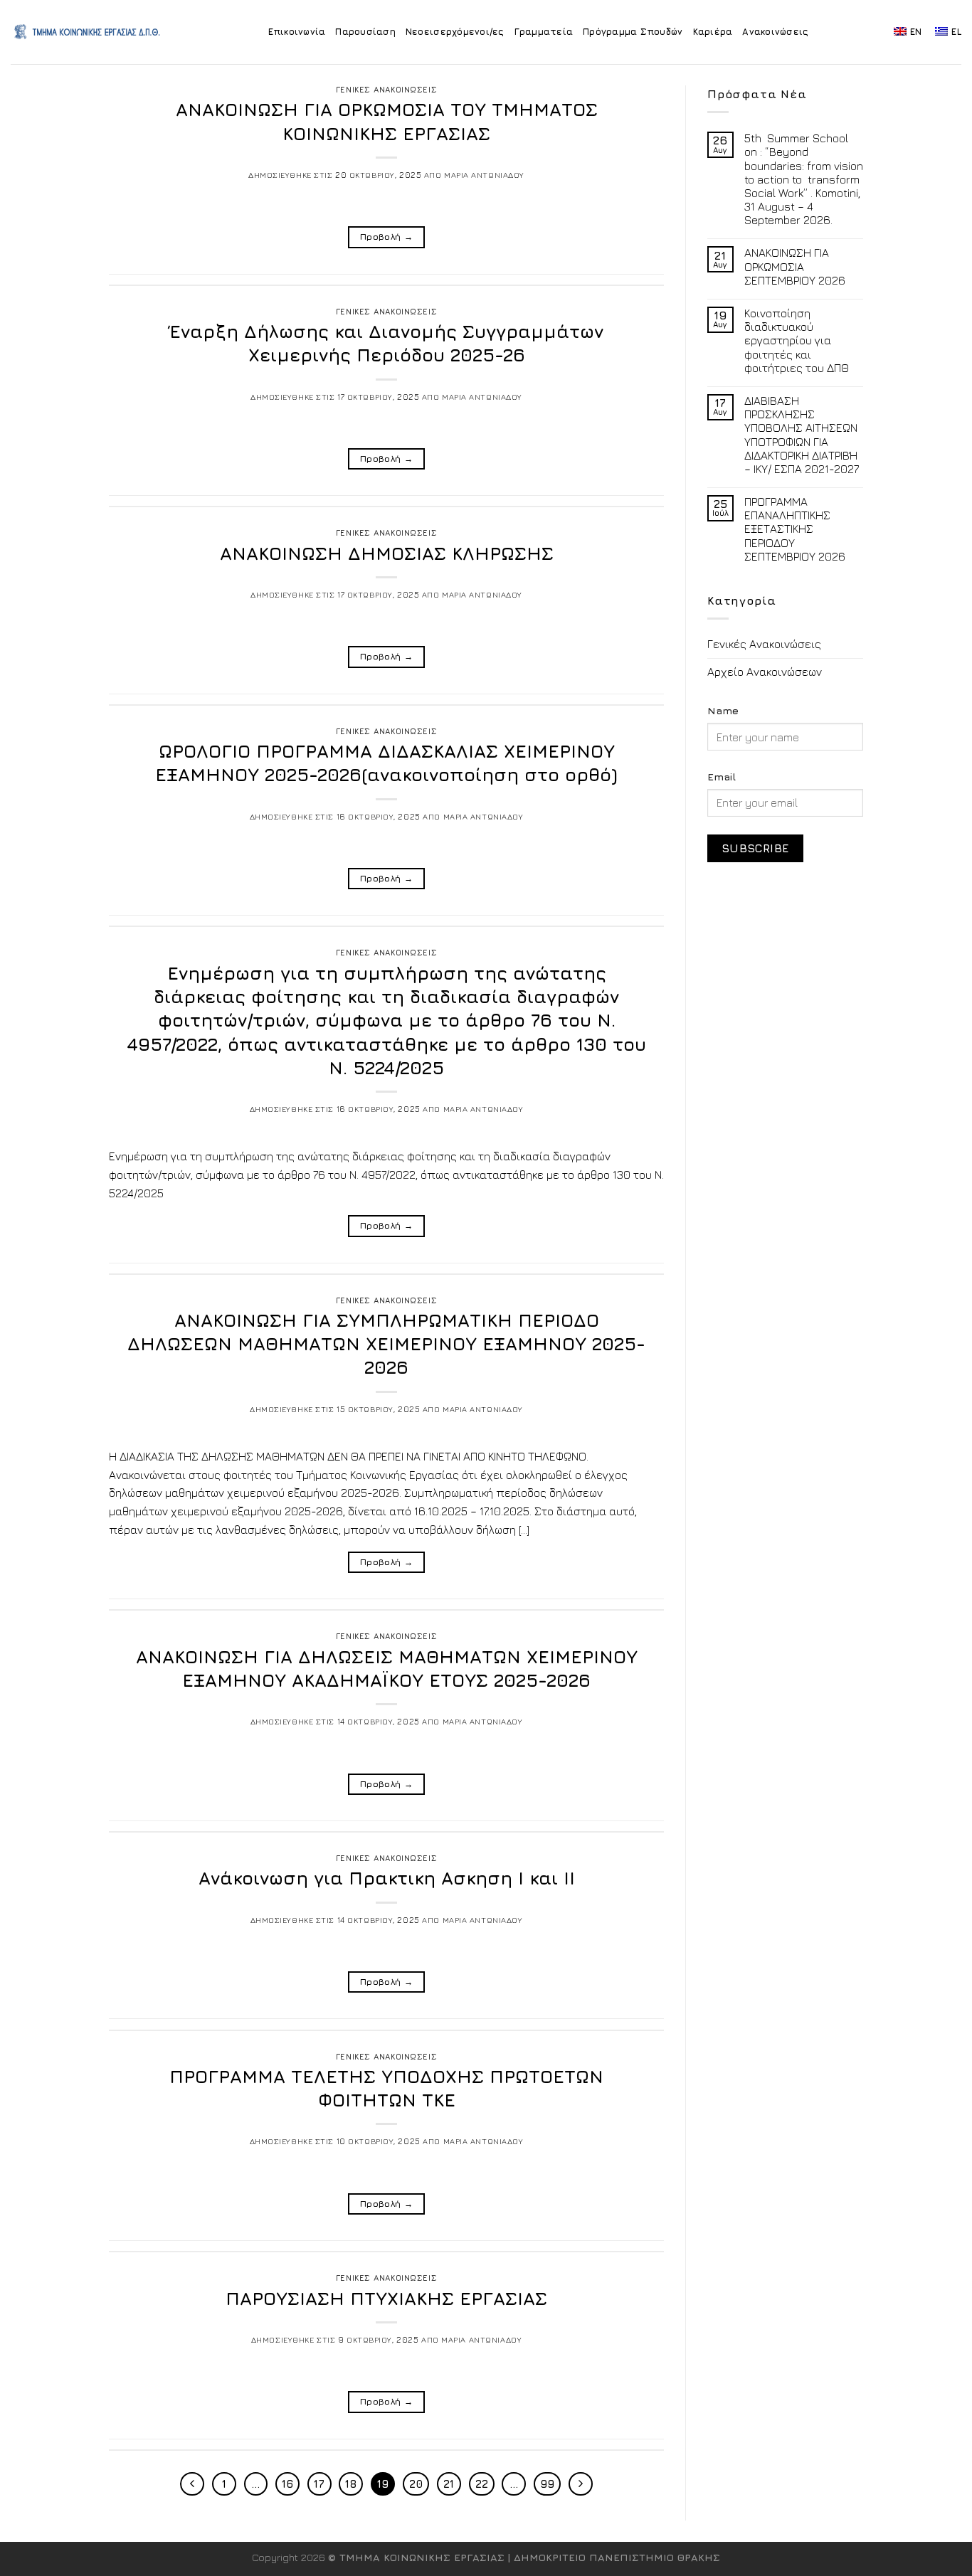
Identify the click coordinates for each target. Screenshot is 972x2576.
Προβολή (386, 237)
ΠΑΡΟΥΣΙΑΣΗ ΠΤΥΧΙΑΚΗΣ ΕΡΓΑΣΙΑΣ (386, 2298)
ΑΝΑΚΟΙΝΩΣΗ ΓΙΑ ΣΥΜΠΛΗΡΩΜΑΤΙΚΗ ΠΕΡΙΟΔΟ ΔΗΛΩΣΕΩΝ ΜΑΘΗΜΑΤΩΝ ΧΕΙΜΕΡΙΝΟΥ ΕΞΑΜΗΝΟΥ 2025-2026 (386, 1344)
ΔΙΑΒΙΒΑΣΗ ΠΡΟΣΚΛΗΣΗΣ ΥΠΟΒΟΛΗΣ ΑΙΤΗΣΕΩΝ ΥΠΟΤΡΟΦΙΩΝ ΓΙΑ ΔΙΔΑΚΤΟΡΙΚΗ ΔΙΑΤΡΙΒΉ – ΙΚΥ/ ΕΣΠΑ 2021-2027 (802, 435)
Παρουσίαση (365, 32)
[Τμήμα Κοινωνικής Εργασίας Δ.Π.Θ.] (88, 32)
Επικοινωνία (297, 32)
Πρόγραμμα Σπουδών (633, 32)
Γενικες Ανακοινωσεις (386, 89)
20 (416, 2484)
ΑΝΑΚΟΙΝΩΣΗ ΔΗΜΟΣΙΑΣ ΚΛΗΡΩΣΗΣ (387, 553)
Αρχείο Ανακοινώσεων (765, 672)
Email (722, 776)
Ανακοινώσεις (775, 32)
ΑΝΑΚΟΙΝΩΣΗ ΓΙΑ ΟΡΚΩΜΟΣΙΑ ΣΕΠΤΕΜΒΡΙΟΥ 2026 (795, 266)
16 (287, 2484)
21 (449, 2484)
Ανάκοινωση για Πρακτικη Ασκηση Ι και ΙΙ (387, 1878)
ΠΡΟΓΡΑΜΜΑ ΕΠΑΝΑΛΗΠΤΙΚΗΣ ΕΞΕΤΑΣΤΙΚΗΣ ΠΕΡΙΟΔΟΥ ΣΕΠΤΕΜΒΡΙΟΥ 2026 (795, 529)
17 (319, 2484)
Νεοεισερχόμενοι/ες (455, 32)
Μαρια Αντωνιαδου (484, 175)
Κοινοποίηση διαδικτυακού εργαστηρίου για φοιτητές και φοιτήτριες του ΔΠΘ (797, 340)
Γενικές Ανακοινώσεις (764, 644)
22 (482, 2484)
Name (723, 710)
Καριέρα (713, 32)
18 (351, 2484)
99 (547, 2484)
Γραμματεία (544, 32)
